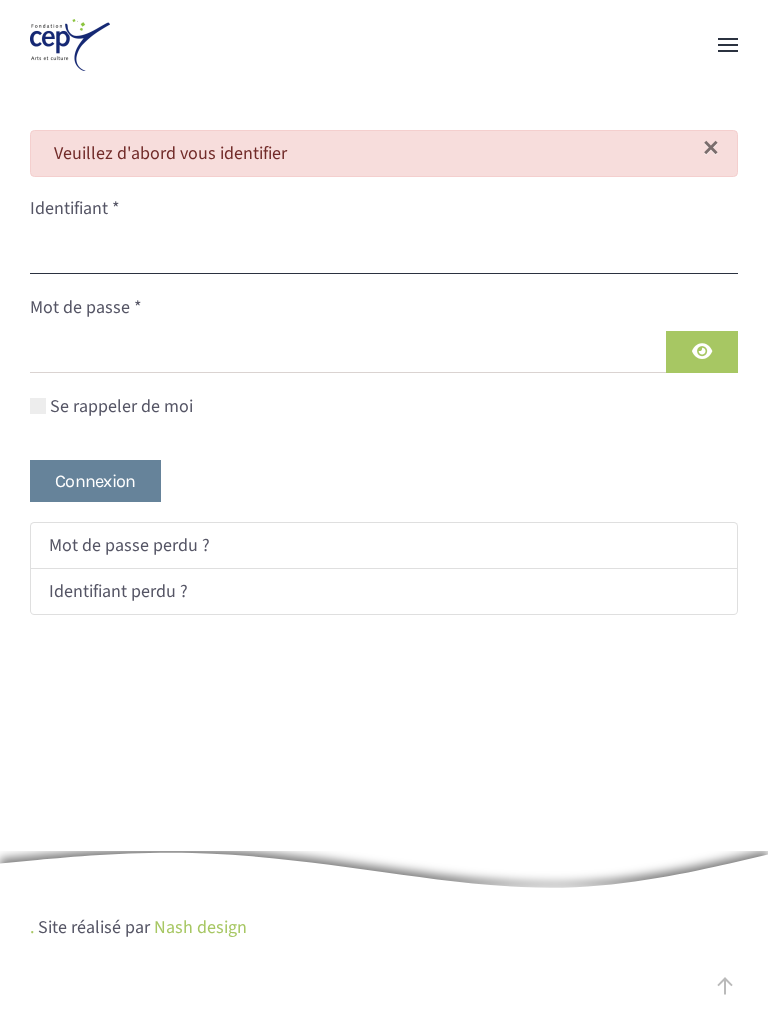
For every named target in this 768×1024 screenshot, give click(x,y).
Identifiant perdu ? (118, 591)
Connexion (95, 481)
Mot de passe (86, 307)
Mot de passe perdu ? (129, 545)
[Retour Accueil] (70, 45)
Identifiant (75, 208)
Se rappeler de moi (121, 406)
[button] (728, 45)
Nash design (200, 927)
